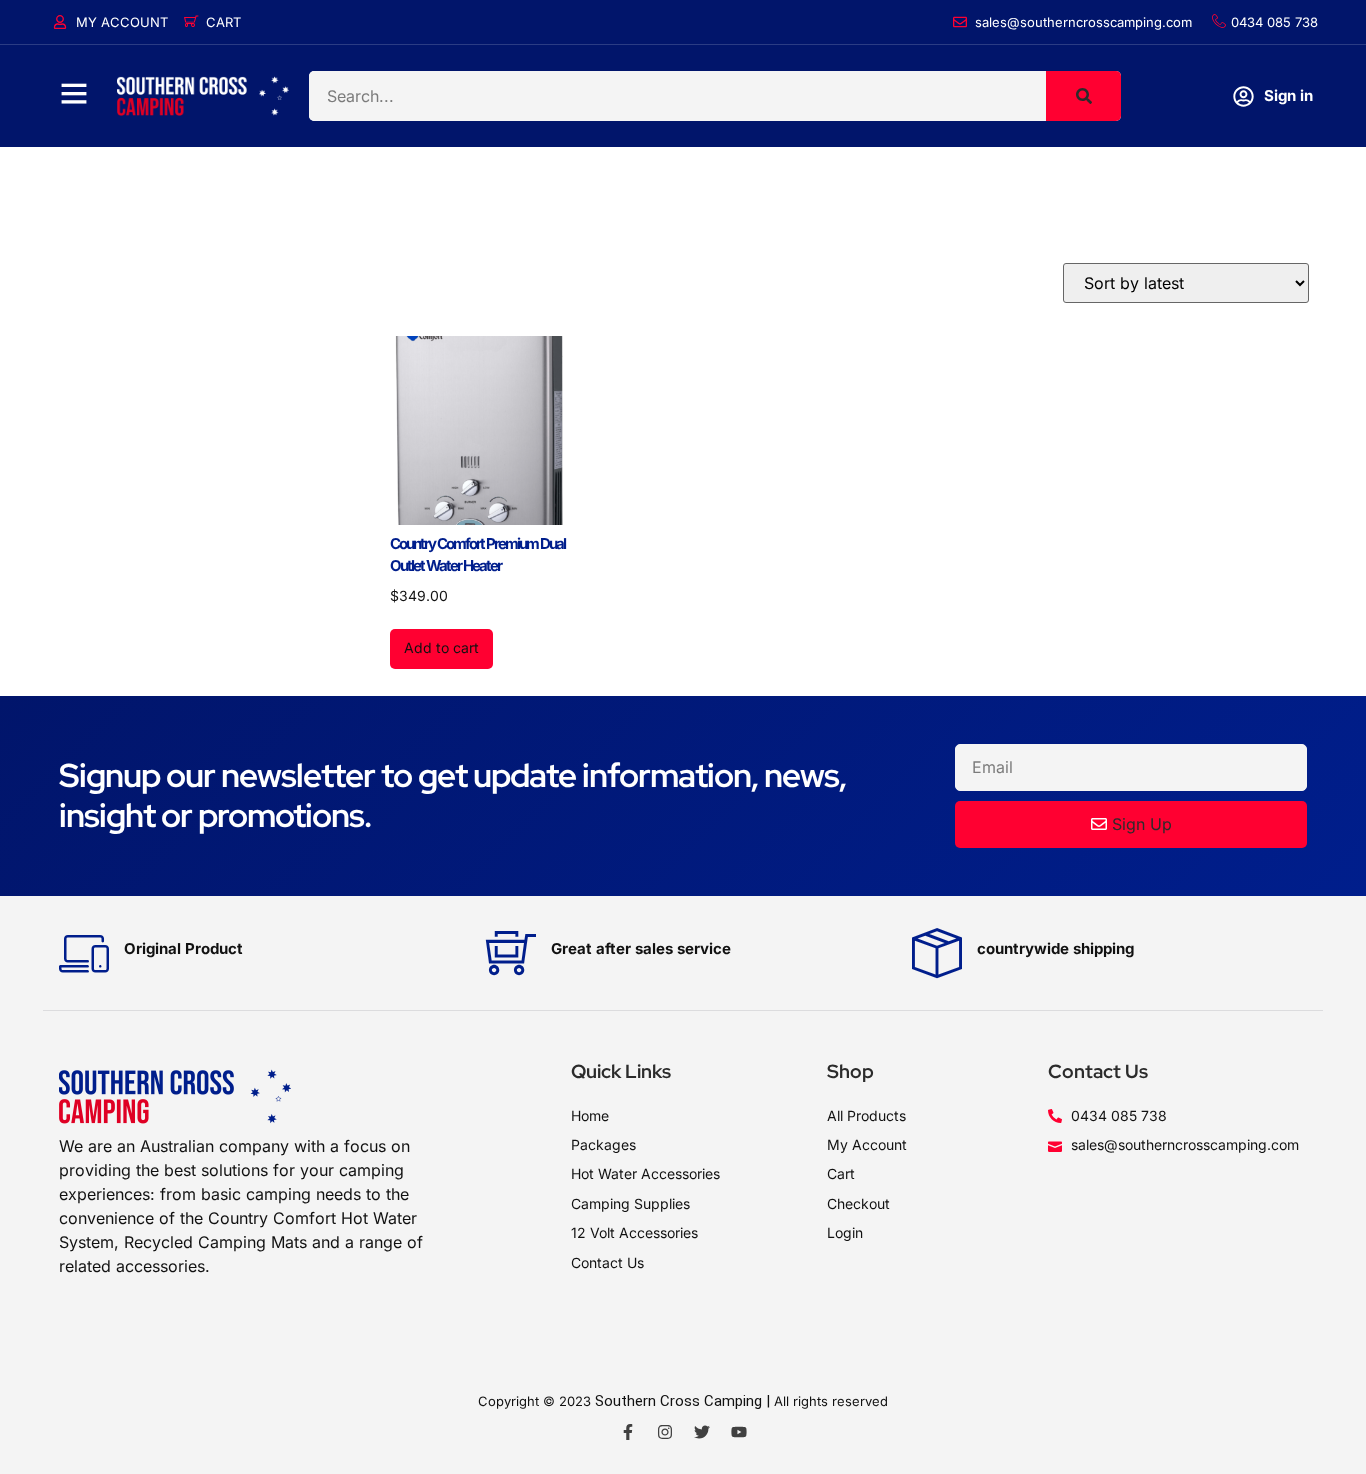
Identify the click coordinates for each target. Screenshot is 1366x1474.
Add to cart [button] (441, 647)
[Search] (1083, 96)
